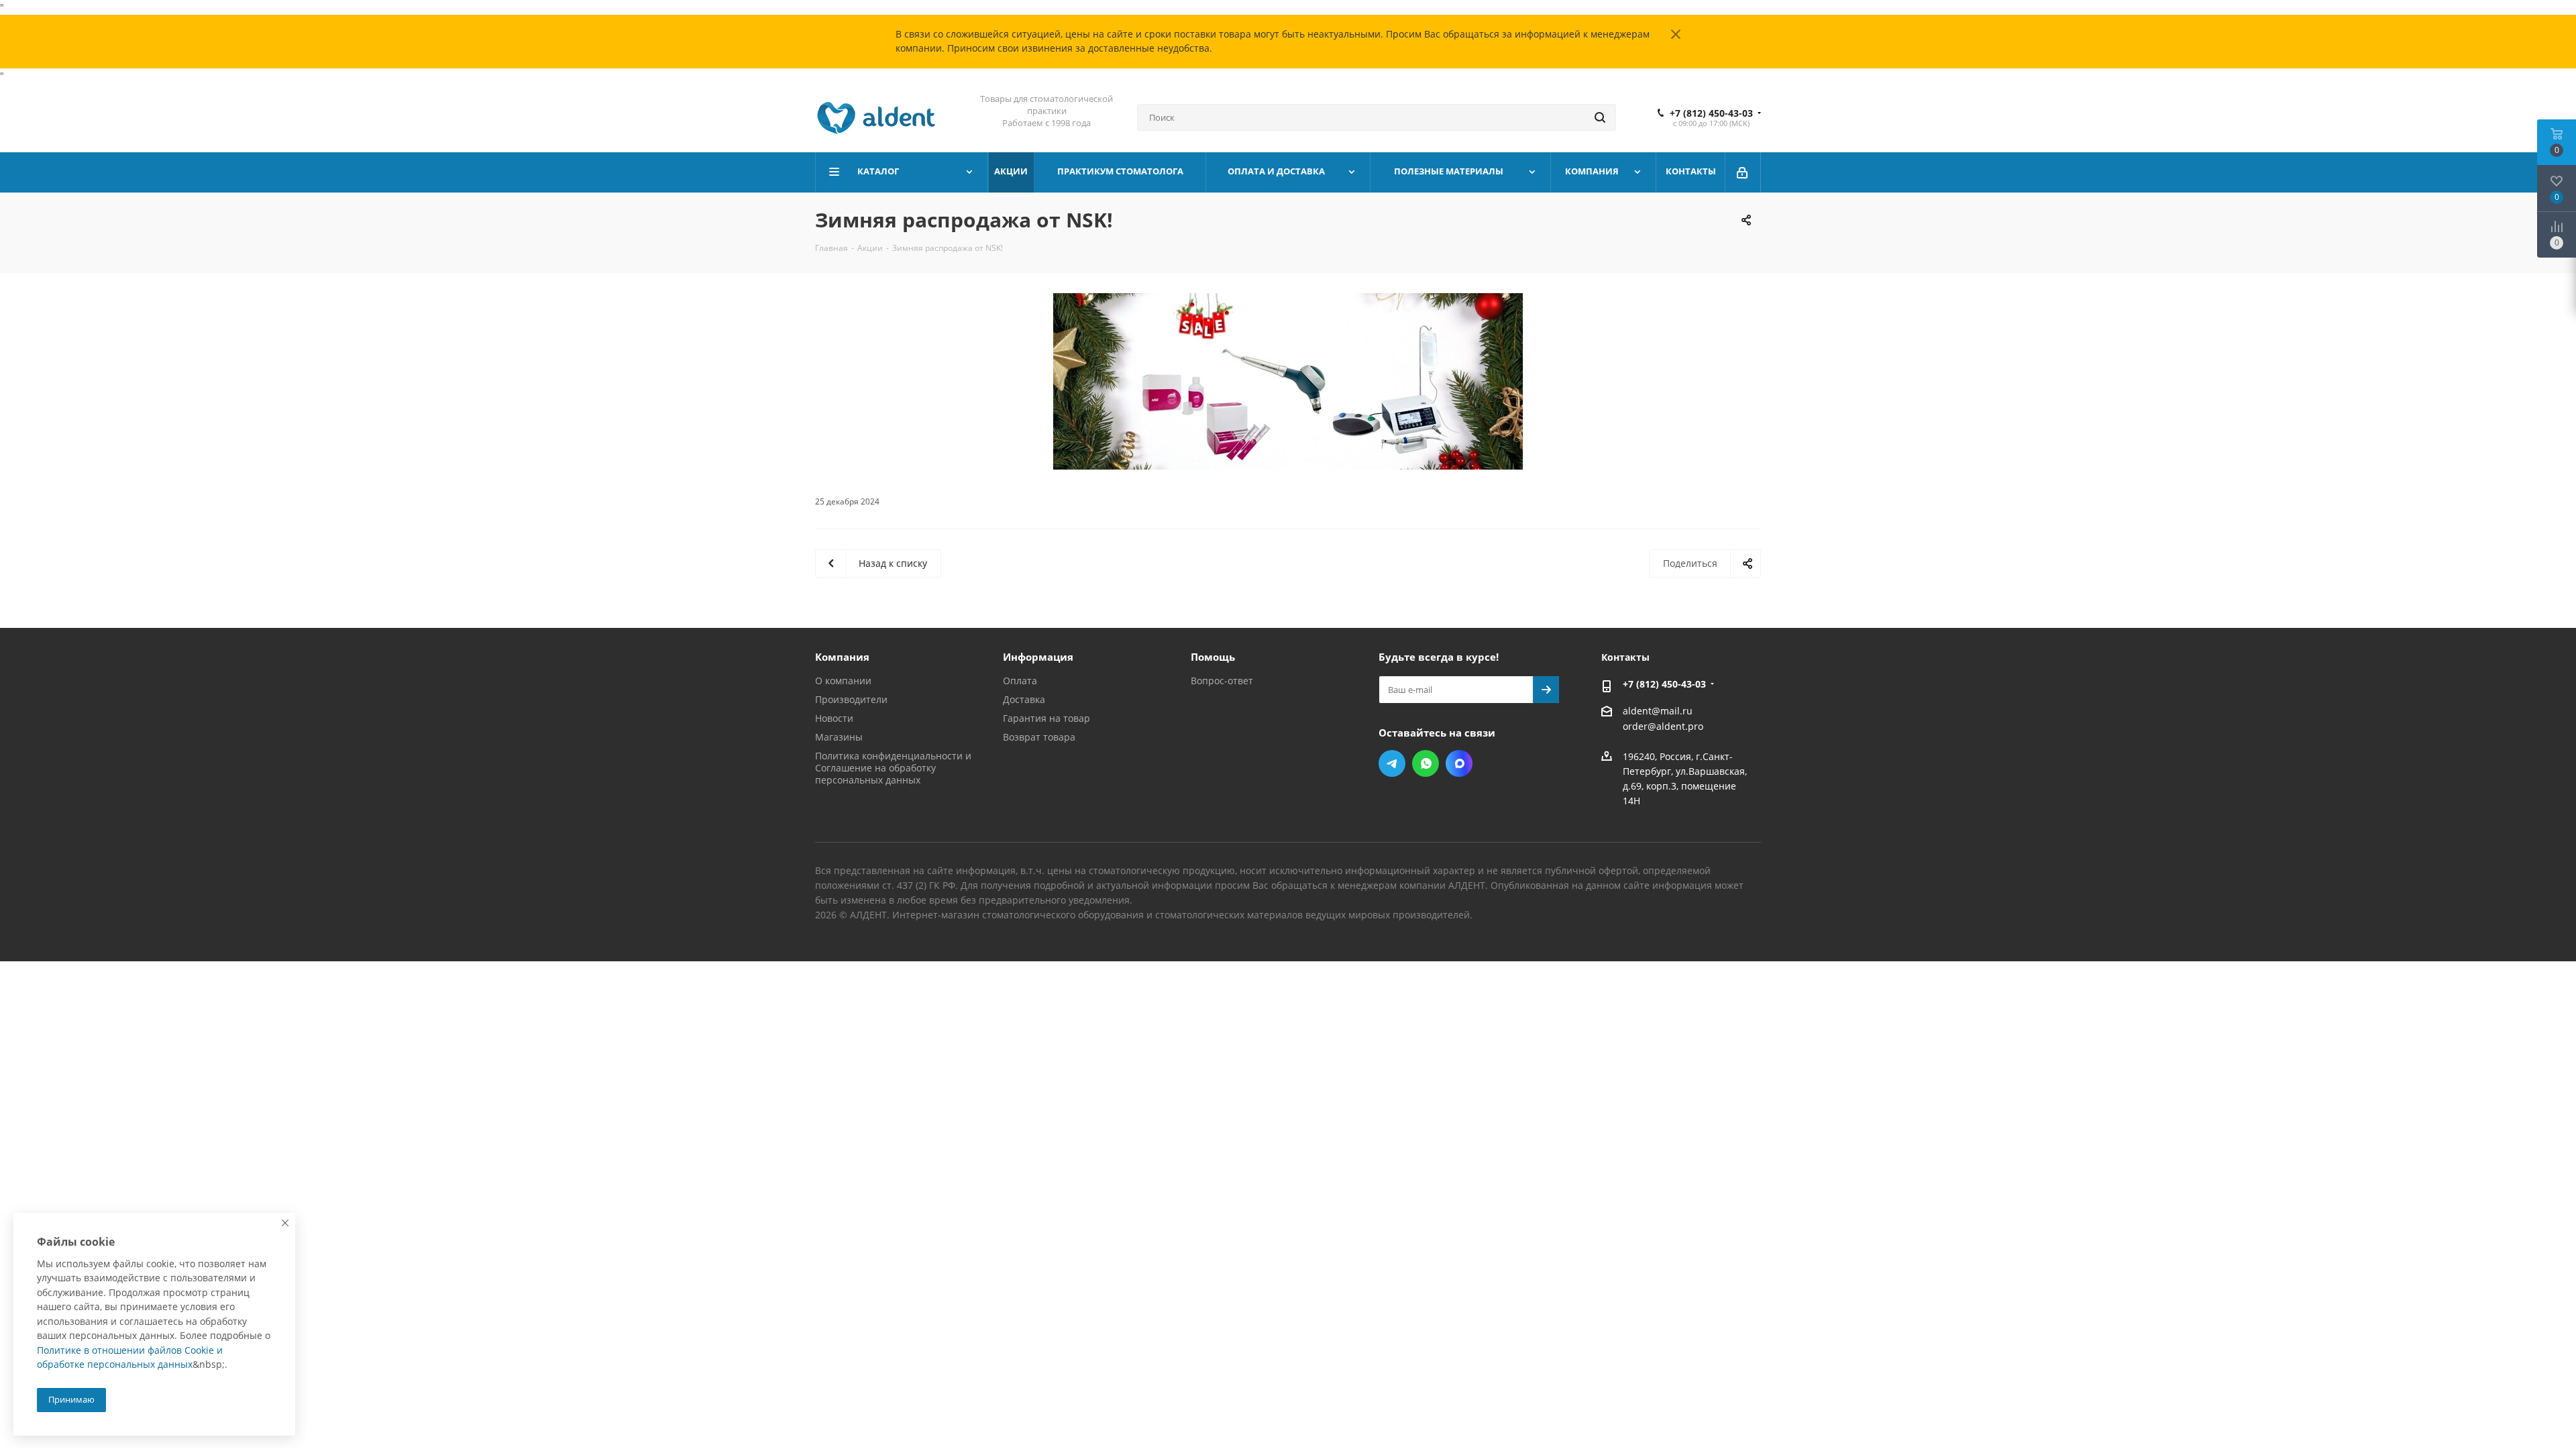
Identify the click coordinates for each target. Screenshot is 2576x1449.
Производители (851, 699)
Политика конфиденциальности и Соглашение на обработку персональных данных (893, 768)
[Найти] (1600, 117)
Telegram (1392, 763)
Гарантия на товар (1046, 718)
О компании (843, 681)
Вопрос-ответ (1222, 681)
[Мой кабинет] (1743, 172)
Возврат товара (1039, 737)
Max (1459, 763)
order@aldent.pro (1663, 727)
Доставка (1024, 699)
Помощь (1213, 657)
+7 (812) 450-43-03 (1711, 113)
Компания (842, 657)
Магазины (839, 737)
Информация (1038, 657)
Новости (834, 718)
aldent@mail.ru (1658, 711)
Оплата (1020, 681)
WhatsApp (1426, 763)
